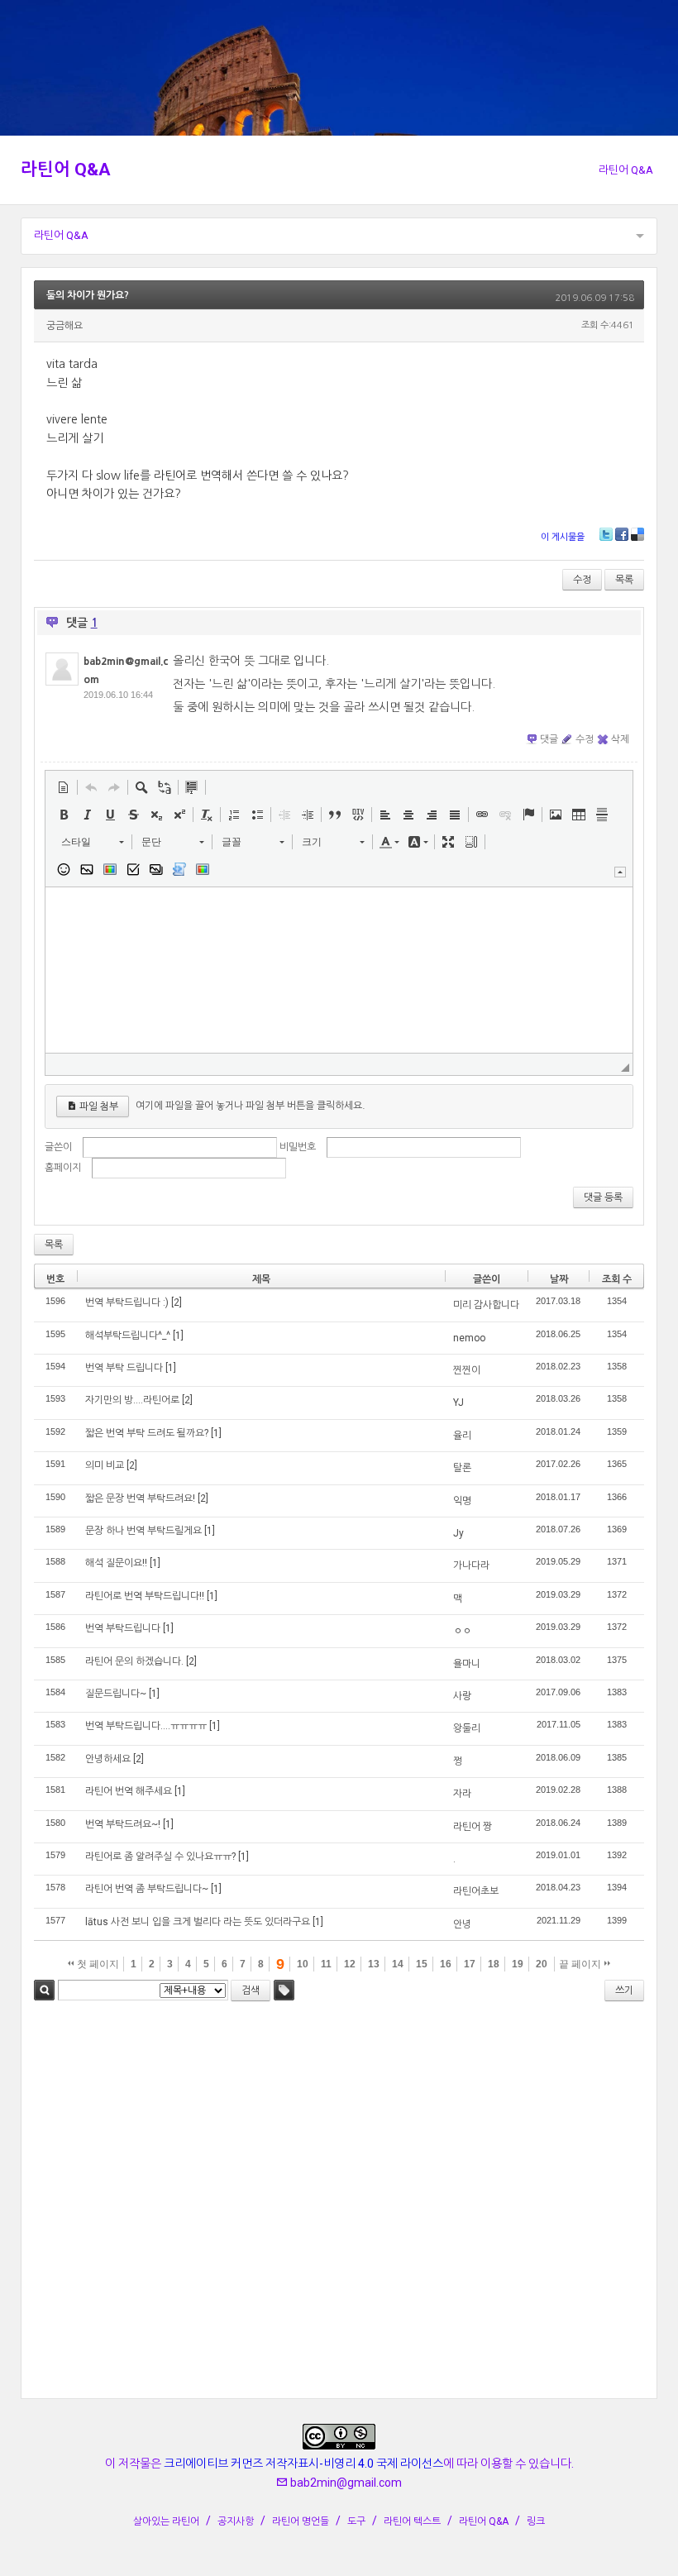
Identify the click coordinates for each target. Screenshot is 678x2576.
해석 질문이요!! (116, 1563)
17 (470, 1964)
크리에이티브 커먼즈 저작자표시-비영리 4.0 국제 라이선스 (303, 2464)
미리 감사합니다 (486, 1305)
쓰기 (624, 1991)
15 (422, 1964)
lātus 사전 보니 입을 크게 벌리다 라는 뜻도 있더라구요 (198, 1922)
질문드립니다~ (116, 1694)
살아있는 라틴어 (166, 2521)
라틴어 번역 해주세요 (129, 1791)
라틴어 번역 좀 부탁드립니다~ (147, 1889)
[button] (64, 787)
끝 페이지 (581, 1964)
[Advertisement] (339, 2203)
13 (374, 1964)
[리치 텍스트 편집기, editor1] (339, 970)
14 (398, 1964)
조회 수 (617, 1279)
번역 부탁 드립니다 (124, 1368)
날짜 (559, 1279)
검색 (44, 1990)
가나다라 (471, 1565)
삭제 (620, 739)
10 (303, 1964)
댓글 (549, 739)
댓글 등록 (603, 1197)
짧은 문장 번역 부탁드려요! (140, 1498)
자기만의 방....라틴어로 (132, 1400)
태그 (284, 1990)
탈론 (462, 1468)
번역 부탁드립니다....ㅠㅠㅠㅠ (146, 1726)
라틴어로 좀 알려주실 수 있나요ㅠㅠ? (160, 1857)
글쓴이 (58, 1147)
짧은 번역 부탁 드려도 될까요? (147, 1433)
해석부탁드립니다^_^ (128, 1336)
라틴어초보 (476, 1891)
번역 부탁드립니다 (123, 1628)
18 (494, 1964)
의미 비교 (105, 1465)
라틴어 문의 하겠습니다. (134, 1661)
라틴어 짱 (473, 1827)
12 (350, 1964)
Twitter (606, 534)
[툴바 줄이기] (620, 872)
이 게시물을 (563, 537)
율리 (462, 1436)
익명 (462, 1501)
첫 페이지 (97, 1964)
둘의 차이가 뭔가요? (88, 295)
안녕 (462, 1924)
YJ (458, 1403)
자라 (462, 1794)
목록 (624, 580)
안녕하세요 (108, 1759)
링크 (536, 2521)
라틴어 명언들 (301, 2521)
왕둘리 (467, 1728)
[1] (178, 1336)
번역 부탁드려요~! (123, 1824)
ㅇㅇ (462, 1631)
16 (446, 1964)
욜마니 (467, 1664)
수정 (582, 580)
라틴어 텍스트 (412, 2521)
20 (542, 1964)
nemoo (469, 1338)
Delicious (637, 534)
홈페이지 (63, 1168)
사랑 (462, 1696)
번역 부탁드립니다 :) (127, 1302)
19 (518, 1964)
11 (326, 1964)
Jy (458, 1533)
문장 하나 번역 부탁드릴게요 (143, 1531)
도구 (356, 2521)
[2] (177, 1302)
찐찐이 (467, 1370)
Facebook (622, 534)
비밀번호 (298, 1147)
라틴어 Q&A (66, 170)
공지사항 (236, 2521)
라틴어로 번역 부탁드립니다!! (145, 1596)
